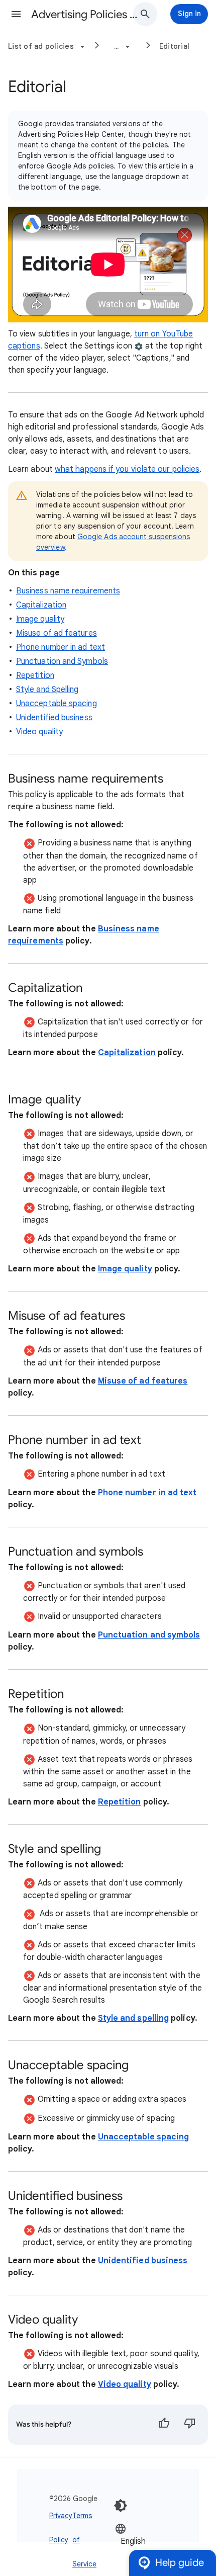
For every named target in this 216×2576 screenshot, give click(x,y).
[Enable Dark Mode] (121, 2506)
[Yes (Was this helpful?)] (164, 2425)
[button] (16, 14)
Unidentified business (54, 718)
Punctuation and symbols (149, 1635)
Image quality (40, 619)
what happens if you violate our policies (127, 469)
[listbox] (145, 2541)
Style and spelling (133, 2018)
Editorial (174, 46)
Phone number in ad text (61, 647)
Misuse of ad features (57, 633)
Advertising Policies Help (86, 14)
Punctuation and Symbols (62, 661)
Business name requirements (68, 591)
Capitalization (41, 605)
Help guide (180, 2563)
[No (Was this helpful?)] (190, 2425)
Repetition (35, 675)
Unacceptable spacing (57, 704)
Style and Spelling (47, 690)
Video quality (39, 732)
